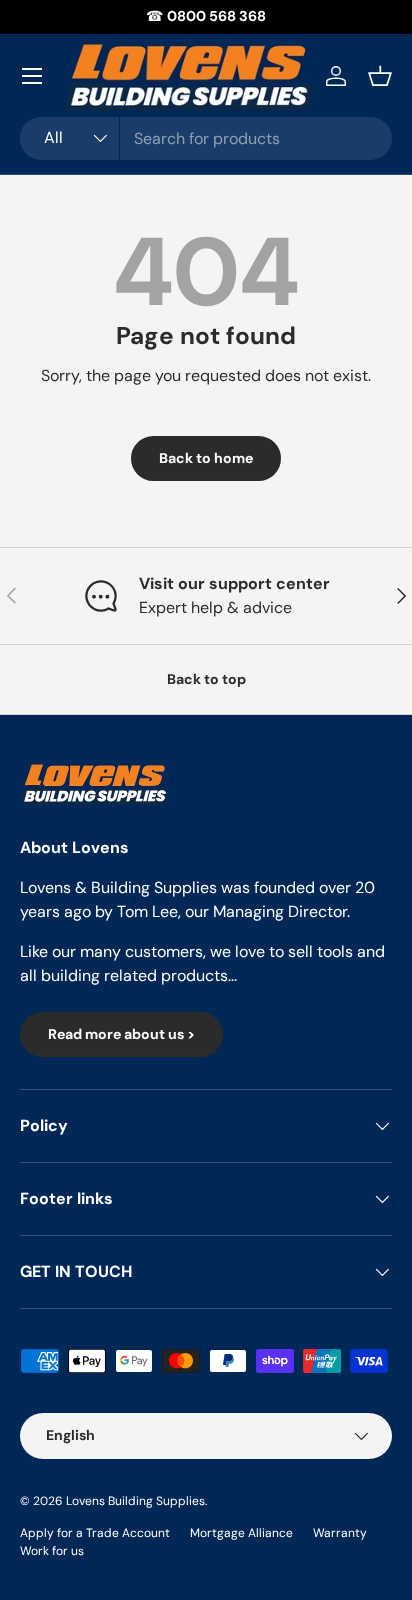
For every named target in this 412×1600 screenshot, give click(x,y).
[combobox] (206, 138)
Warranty (340, 1533)
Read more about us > (121, 1034)
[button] (380, 76)
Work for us (52, 1551)
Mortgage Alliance (241, 1533)
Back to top (206, 679)
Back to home (206, 458)
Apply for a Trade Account (95, 1533)
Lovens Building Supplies (135, 1501)
